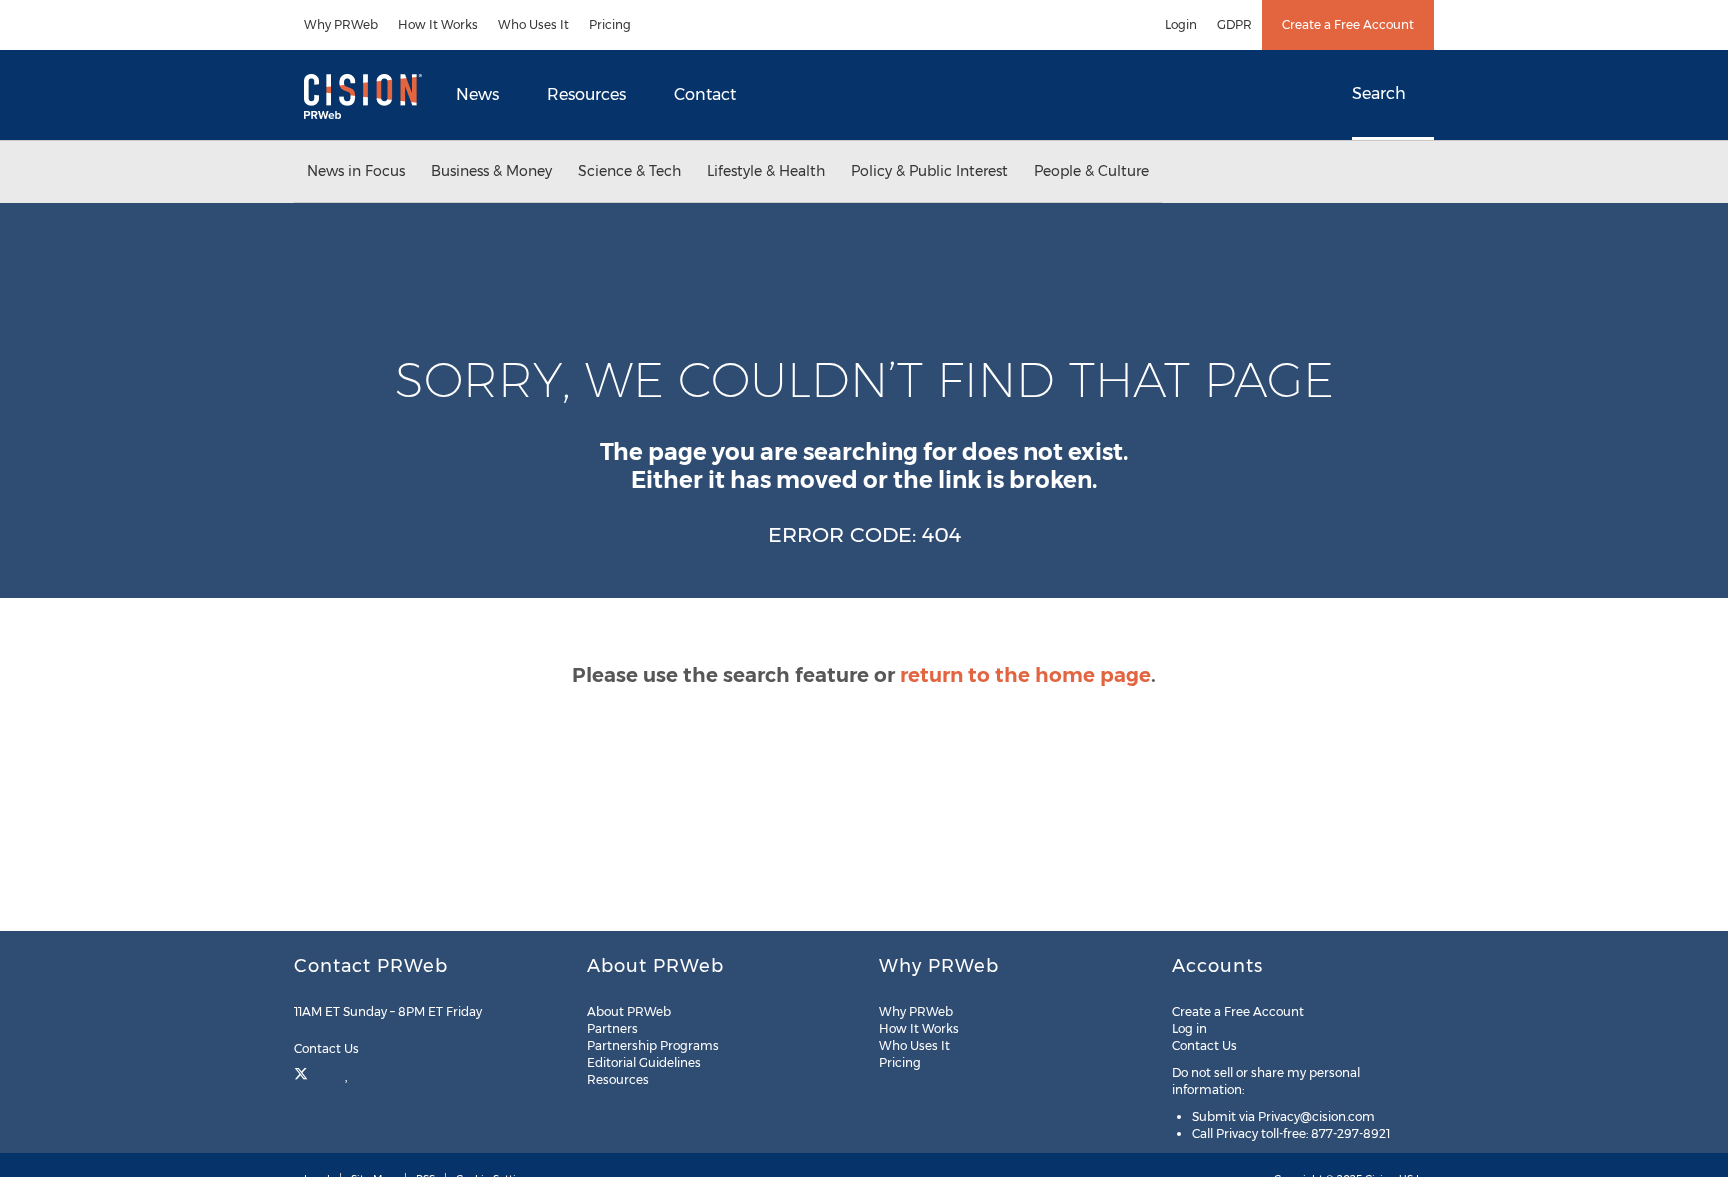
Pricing (610, 24)
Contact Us (328, 1048)
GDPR (1234, 24)
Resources (586, 94)
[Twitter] (303, 1072)
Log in (1189, 1028)
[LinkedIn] (347, 1072)
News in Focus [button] (356, 171)
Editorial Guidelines (644, 1062)
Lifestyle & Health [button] (766, 171)
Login (1181, 24)
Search (1379, 93)
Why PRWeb (341, 24)
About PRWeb (629, 1011)
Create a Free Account (1348, 24)
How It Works (438, 24)
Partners (612, 1028)
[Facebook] (326, 1072)
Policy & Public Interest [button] (929, 171)
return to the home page (1025, 675)
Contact (705, 94)
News (477, 94)
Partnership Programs (653, 1045)
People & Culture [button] (1091, 171)
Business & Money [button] (491, 171)
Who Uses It (533, 24)
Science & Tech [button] (629, 171)
